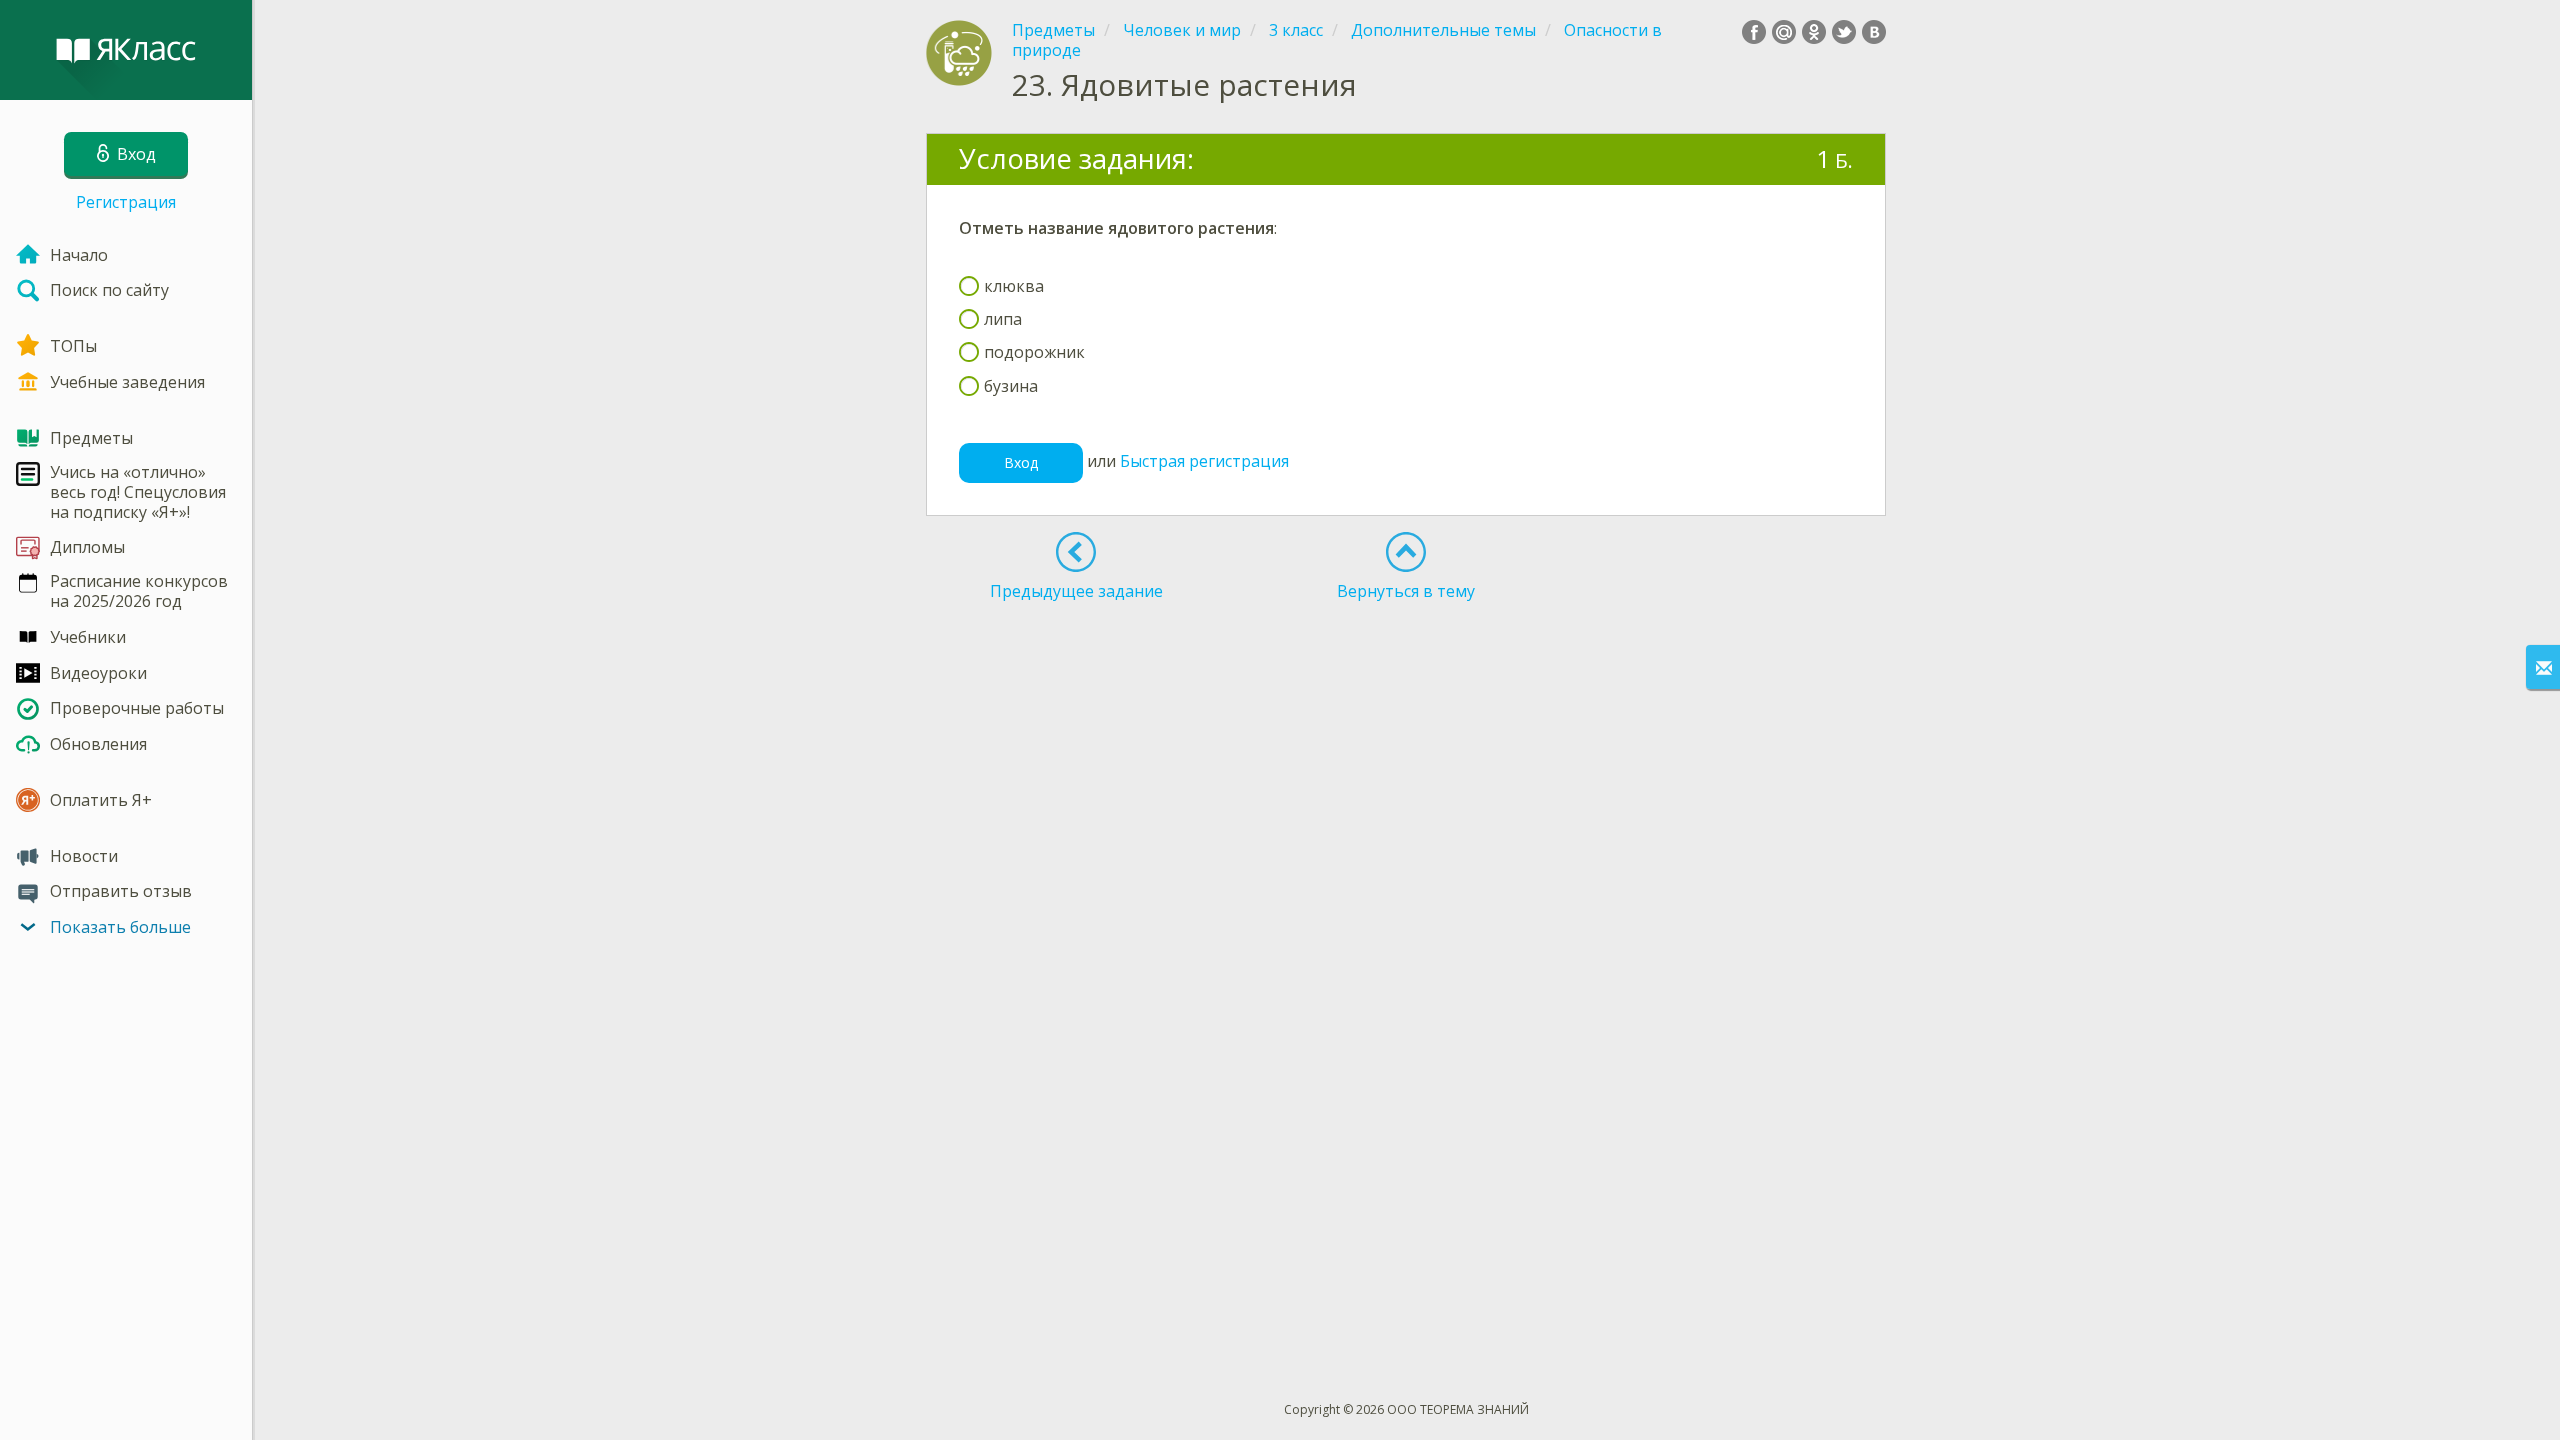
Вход (1021, 462)
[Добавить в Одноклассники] (1814, 32)
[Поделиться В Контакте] (1874, 32)
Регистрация (126, 202)
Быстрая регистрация (1204, 461)
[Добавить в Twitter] (1844, 32)
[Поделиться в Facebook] (1754, 32)
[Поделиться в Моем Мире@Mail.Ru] (1784, 32)
